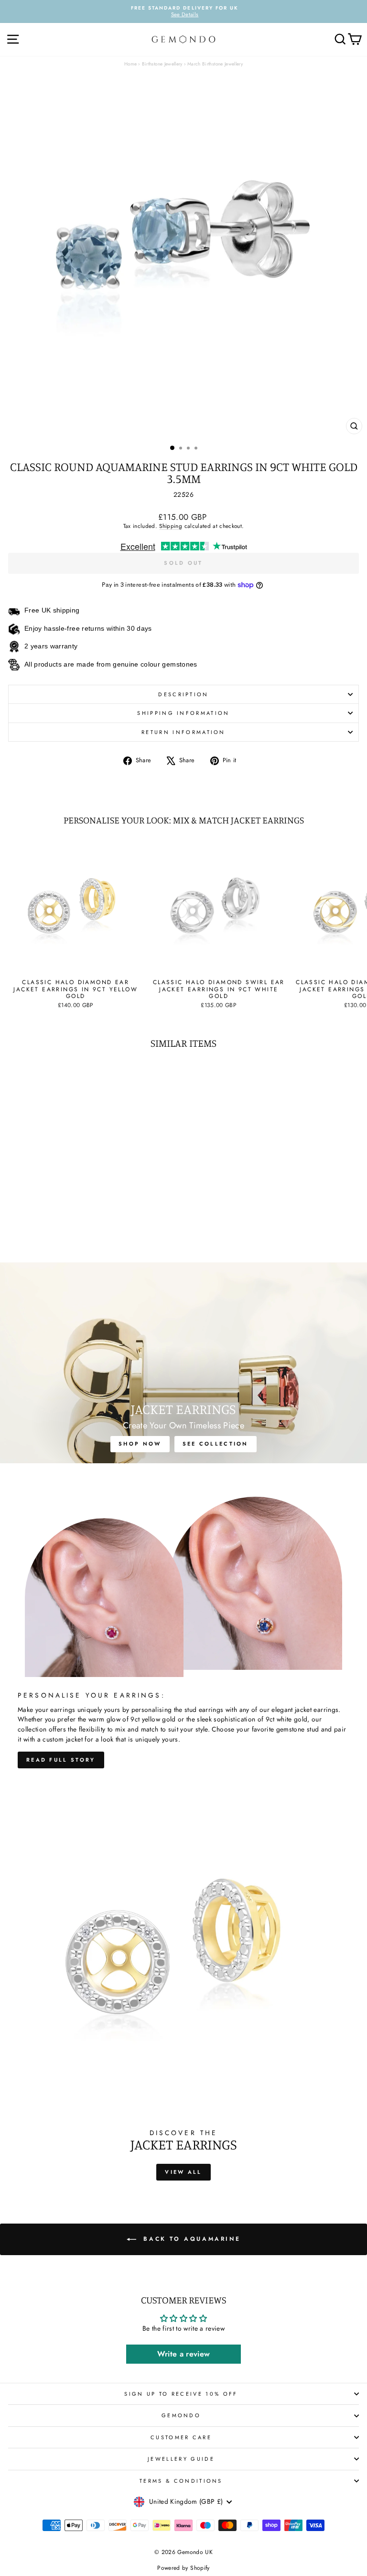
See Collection (216, 1444)
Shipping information (183, 713)
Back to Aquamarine (190, 2239)
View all (183, 2172)
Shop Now (140, 1444)
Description (183, 694)
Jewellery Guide (181, 2459)
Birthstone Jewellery (162, 64)
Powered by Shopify (183, 2568)
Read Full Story (61, 1760)
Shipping (171, 526)
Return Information (183, 732)
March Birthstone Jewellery (215, 64)
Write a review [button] (184, 2354)
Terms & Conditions (181, 2481)
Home (130, 64)
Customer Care (181, 2437)
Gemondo (181, 2415)
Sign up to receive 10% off (181, 2394)
